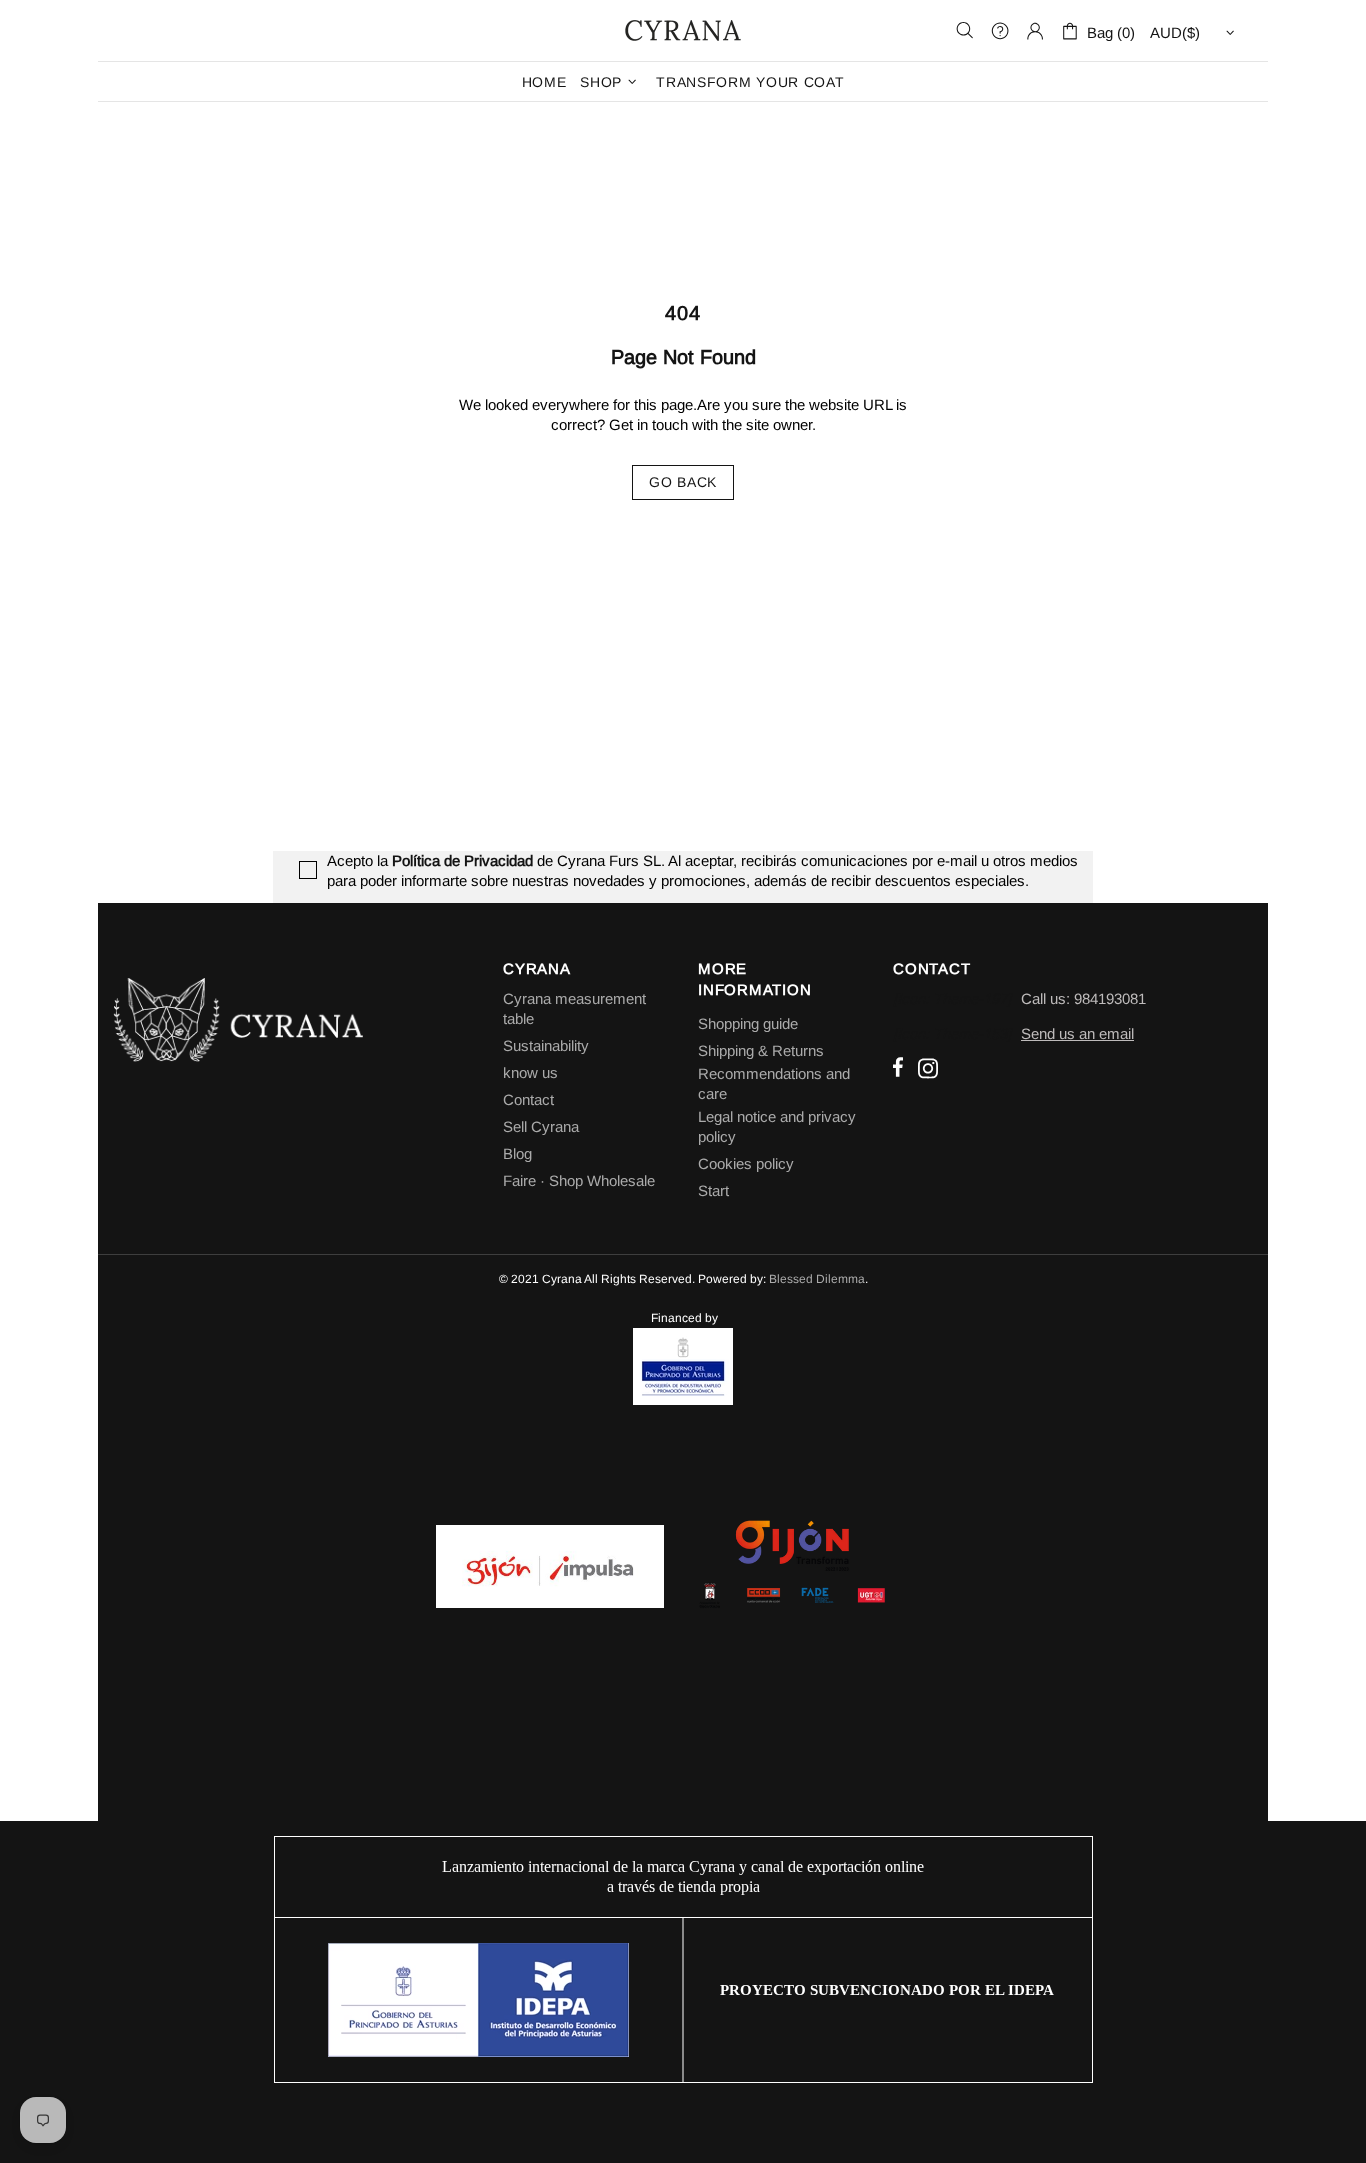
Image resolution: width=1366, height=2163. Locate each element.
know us (530, 1072)
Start (713, 1190)
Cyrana (683, 30)
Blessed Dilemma (817, 1279)
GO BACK (683, 482)
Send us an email (1077, 1033)
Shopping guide (748, 1023)
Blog (517, 1153)
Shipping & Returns (761, 1050)
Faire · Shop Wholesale (579, 1180)
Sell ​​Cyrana (541, 1126)
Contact (528, 1099)
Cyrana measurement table (574, 1008)
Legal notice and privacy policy (777, 1126)
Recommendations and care (774, 1083)
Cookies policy (746, 1163)
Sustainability (546, 1045)
